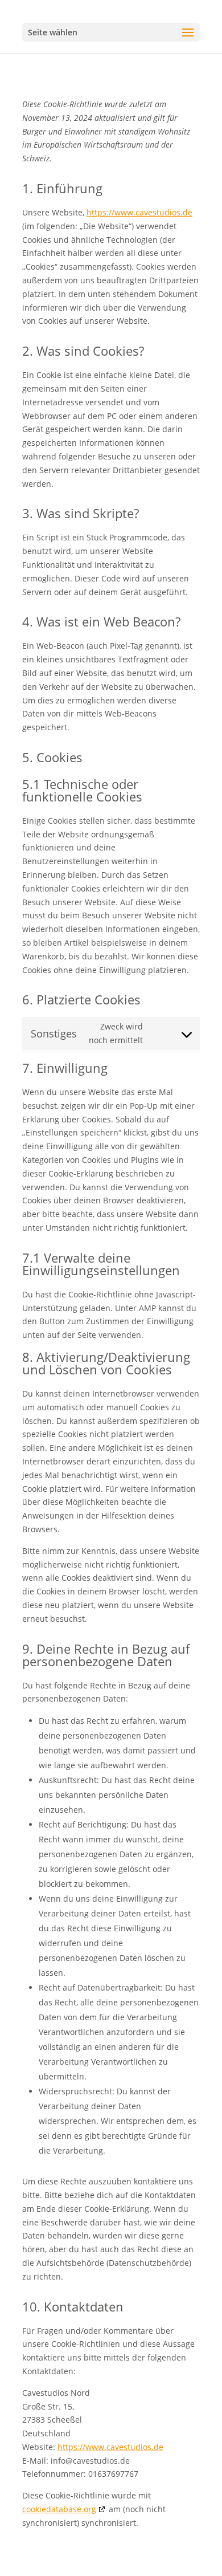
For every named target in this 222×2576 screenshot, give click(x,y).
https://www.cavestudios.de (139, 212)
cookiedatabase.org (59, 2509)
